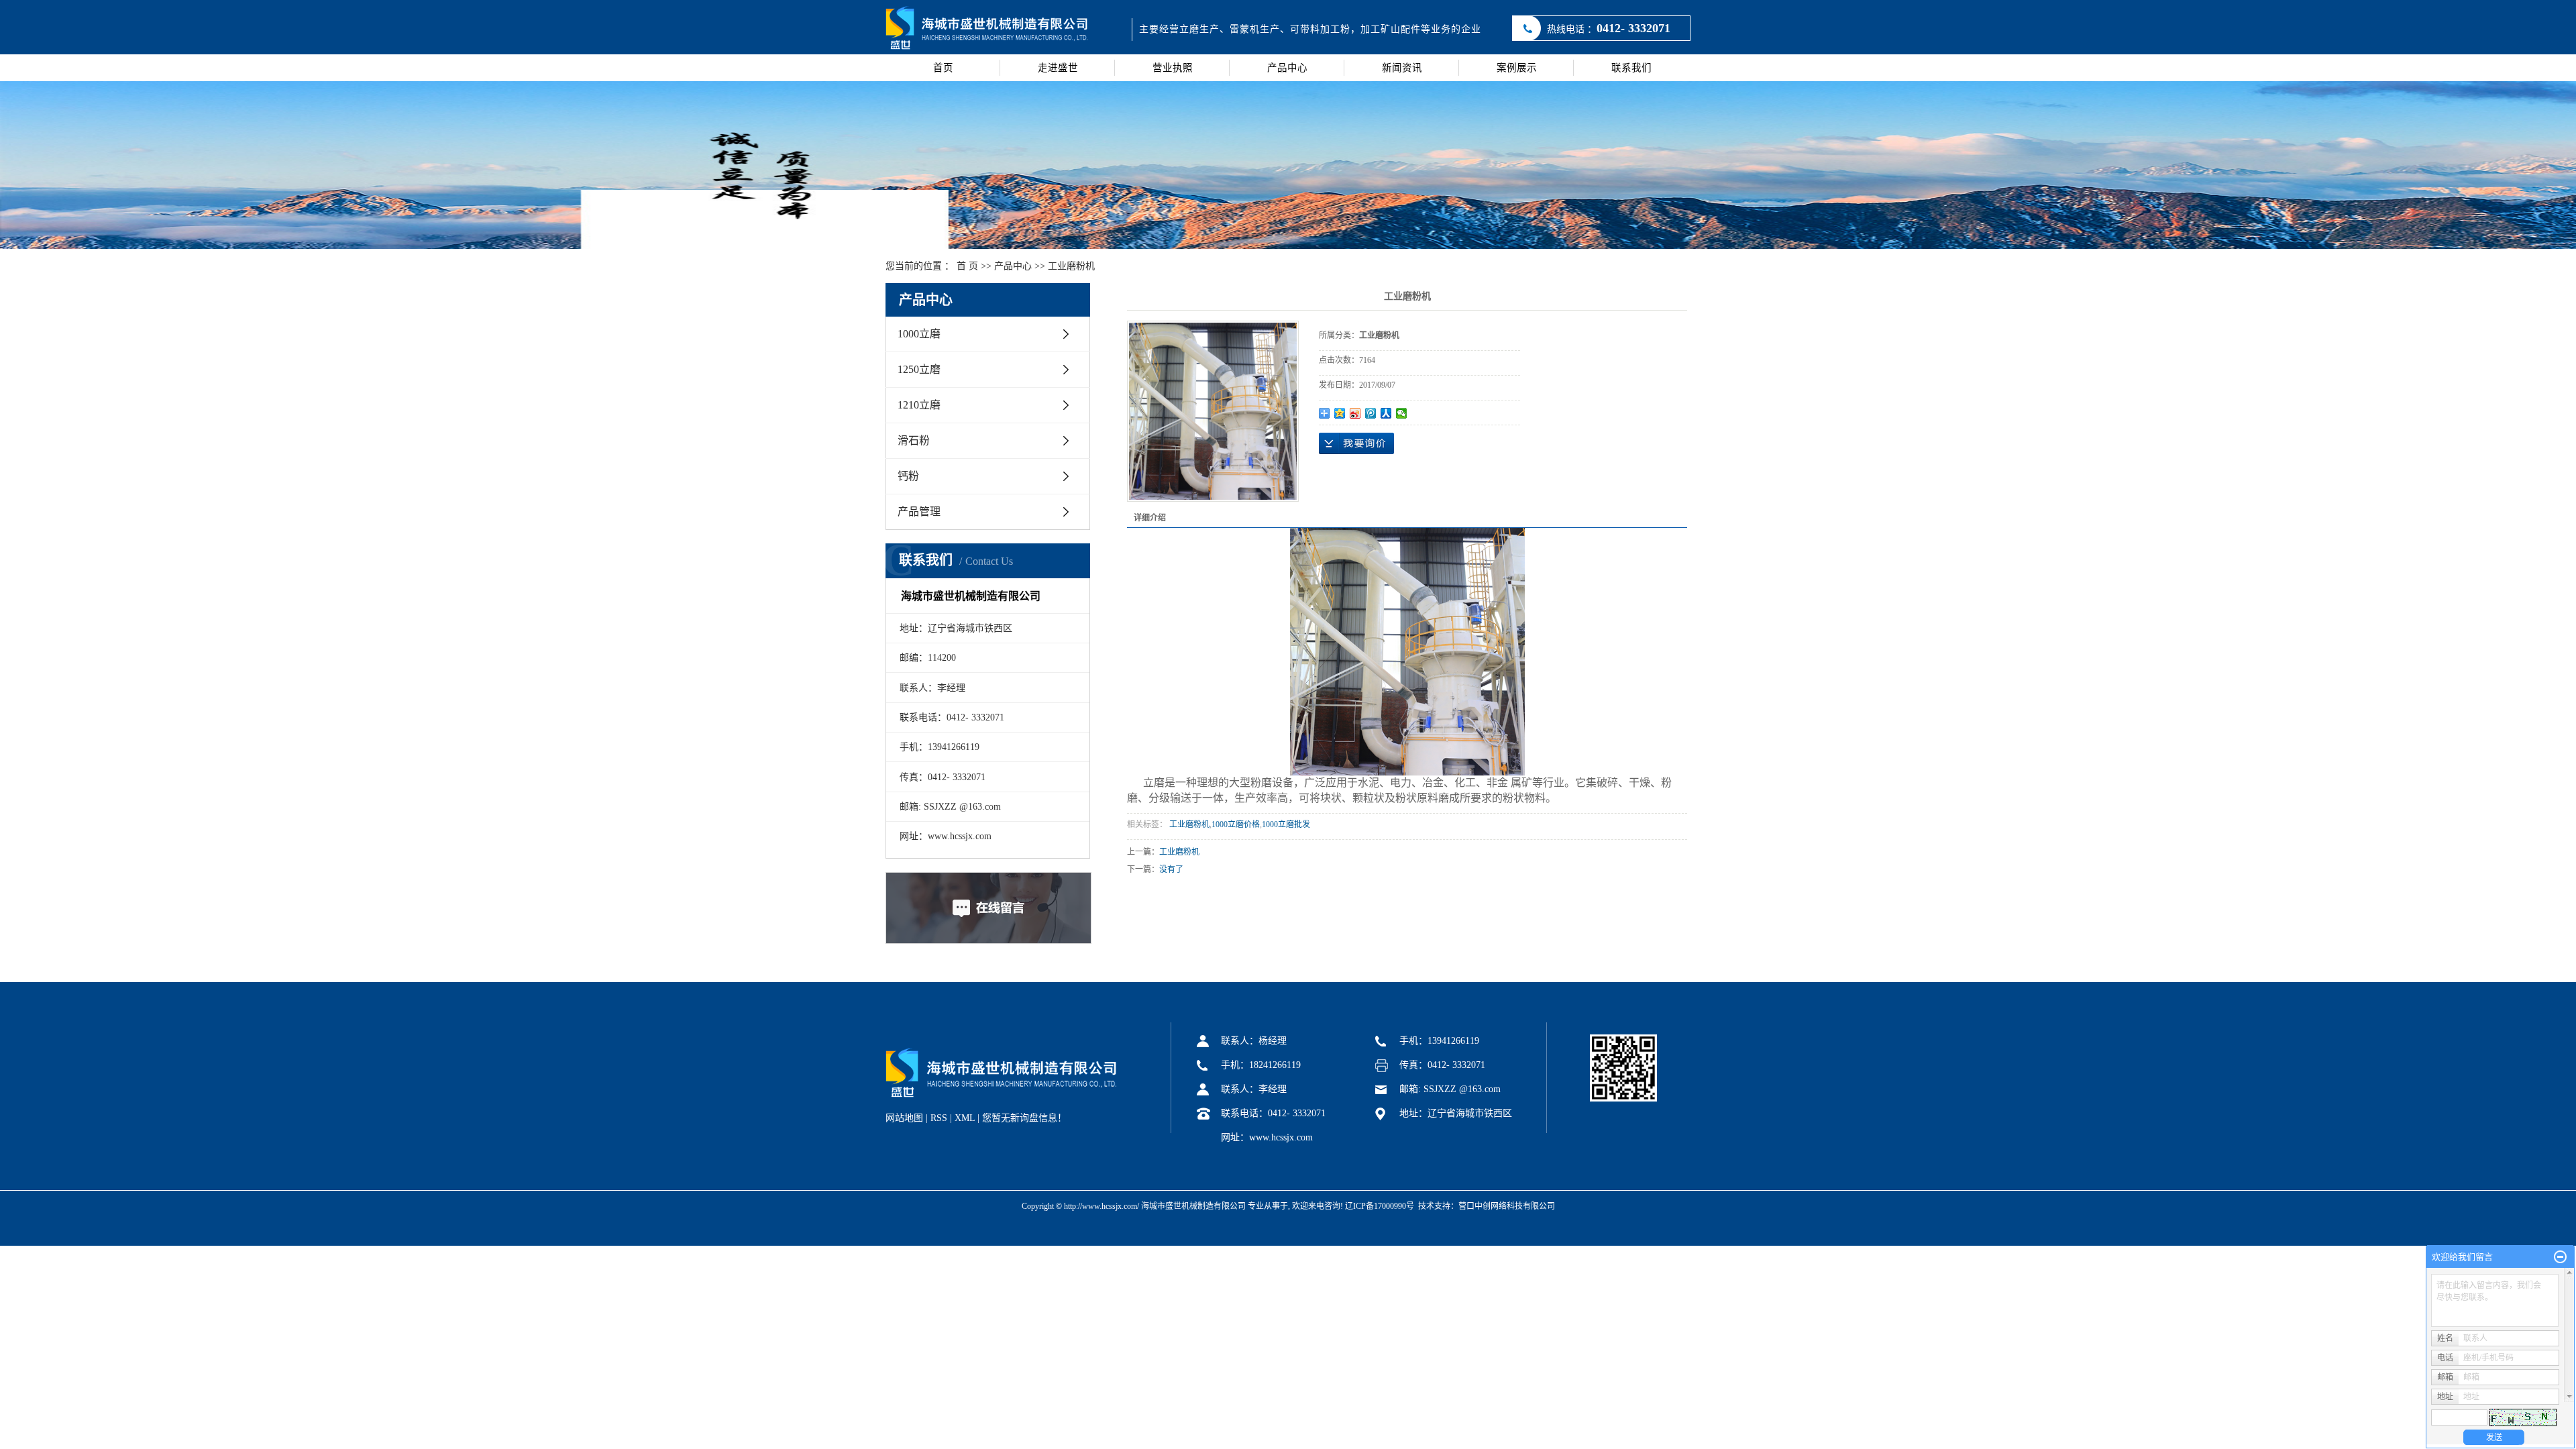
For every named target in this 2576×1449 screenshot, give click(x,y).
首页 (943, 68)
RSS (939, 1118)
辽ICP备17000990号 (1380, 1206)
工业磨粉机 (1071, 266)
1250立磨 (919, 369)
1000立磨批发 (1286, 824)
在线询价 (1356, 443)
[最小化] (2560, 1257)
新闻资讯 (1402, 68)
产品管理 (919, 512)
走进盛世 (1058, 68)
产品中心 (1287, 68)
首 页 (967, 266)
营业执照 (1173, 68)
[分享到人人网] (1386, 413)
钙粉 (908, 476)
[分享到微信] (1402, 413)
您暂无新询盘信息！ (1024, 1118)
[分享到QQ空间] (1340, 413)
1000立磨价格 (1236, 824)
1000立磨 (919, 334)
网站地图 (904, 1118)
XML (965, 1118)
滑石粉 (914, 440)
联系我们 (1631, 68)
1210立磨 (919, 405)
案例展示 (1517, 68)
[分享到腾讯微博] (1371, 413)
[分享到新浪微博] (1355, 413)
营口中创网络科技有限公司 (1507, 1206)
